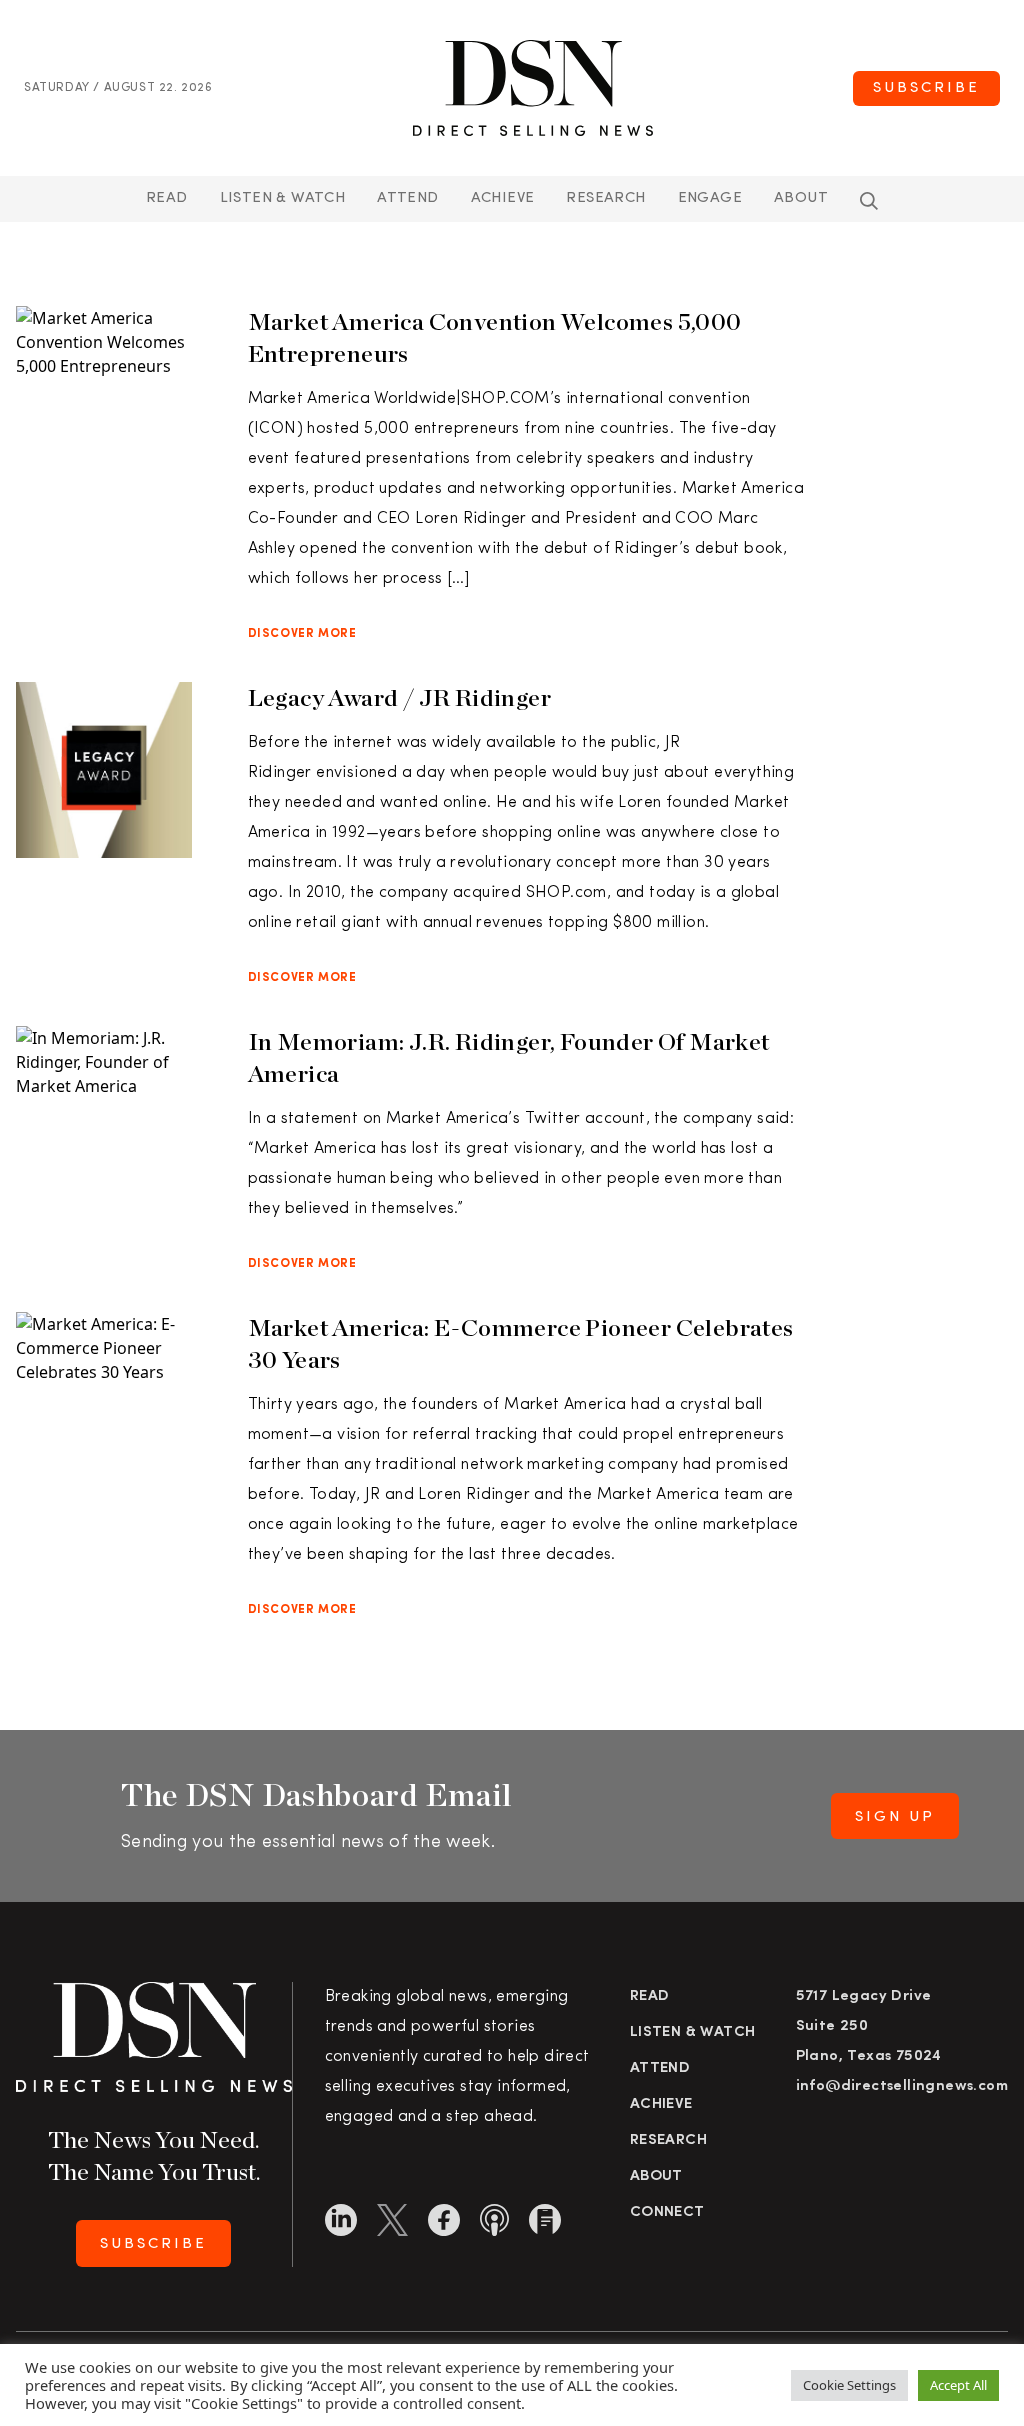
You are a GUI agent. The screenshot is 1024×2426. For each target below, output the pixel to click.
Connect (667, 2212)
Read (167, 198)
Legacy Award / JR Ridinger (399, 697)
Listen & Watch (283, 198)
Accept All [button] (958, 2385)
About (801, 198)
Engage (710, 198)
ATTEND (407, 198)
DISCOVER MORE (302, 634)
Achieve (503, 198)
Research (605, 198)
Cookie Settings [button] (849, 2385)
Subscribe (926, 88)
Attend (660, 2068)
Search (869, 201)
